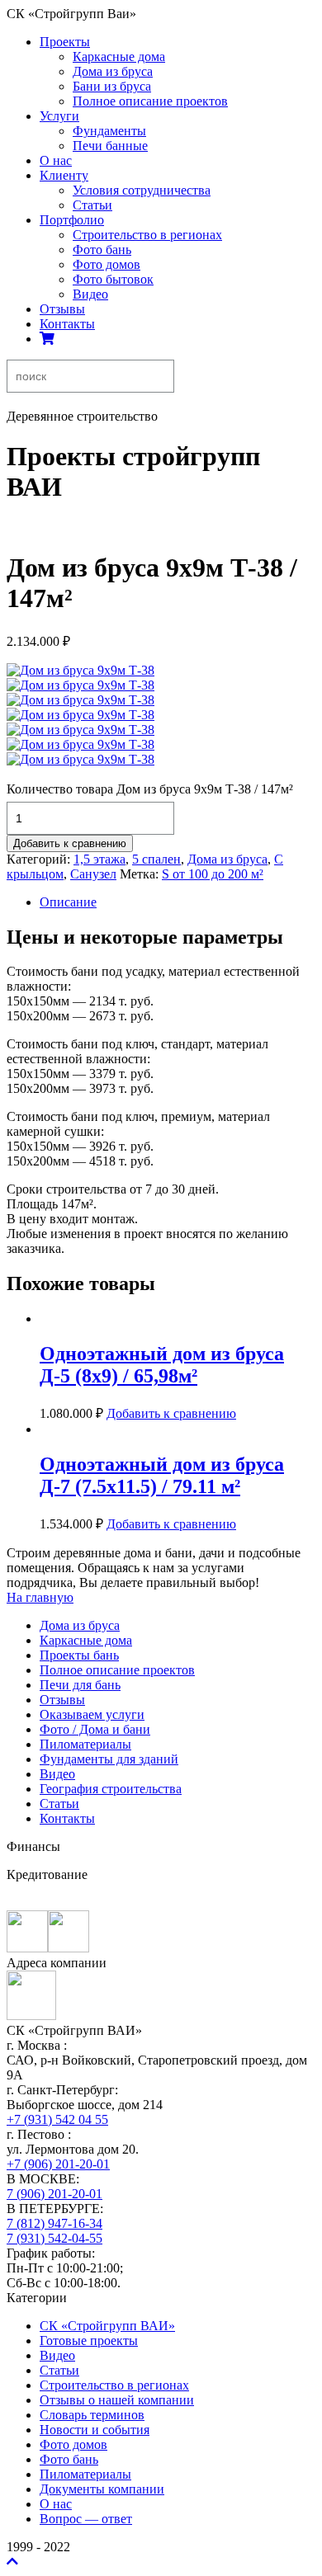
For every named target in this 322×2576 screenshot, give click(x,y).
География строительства (111, 1789)
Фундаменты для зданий (109, 1759)
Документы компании (102, 2489)
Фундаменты (109, 131)
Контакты (67, 324)
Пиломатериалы (85, 1744)
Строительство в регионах (147, 235)
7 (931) (54, 2238)
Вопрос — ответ (86, 2519)
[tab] (178, 902)
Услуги (59, 116)
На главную (40, 1597)
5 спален (156, 859)
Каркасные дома (119, 57)
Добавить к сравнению (70, 843)
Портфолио (72, 220)
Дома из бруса (113, 71)
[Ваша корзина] (47, 339)
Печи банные (110, 146)
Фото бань (102, 250)
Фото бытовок (113, 279)
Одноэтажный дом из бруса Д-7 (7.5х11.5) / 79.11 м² (162, 1475)
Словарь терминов (92, 2415)
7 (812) (54, 2223)
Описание (68, 902)
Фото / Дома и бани (95, 1729)
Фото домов (107, 264)
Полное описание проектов (150, 101)
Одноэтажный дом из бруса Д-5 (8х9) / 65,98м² (162, 1365)
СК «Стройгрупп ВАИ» (107, 2326)
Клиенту (64, 175)
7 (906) (54, 2194)
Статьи (92, 205)
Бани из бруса (112, 86)
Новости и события (95, 2430)
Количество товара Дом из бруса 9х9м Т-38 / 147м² (150, 789)
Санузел (93, 874)
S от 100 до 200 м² (213, 874)
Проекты (65, 42)
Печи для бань (80, 1685)
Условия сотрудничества (142, 190)
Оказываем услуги (92, 1714)
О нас (56, 160)
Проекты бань (79, 1655)
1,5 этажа (99, 859)
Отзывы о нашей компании (117, 2400)
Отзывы (62, 309)
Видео (90, 294)
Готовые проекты (89, 2341)
